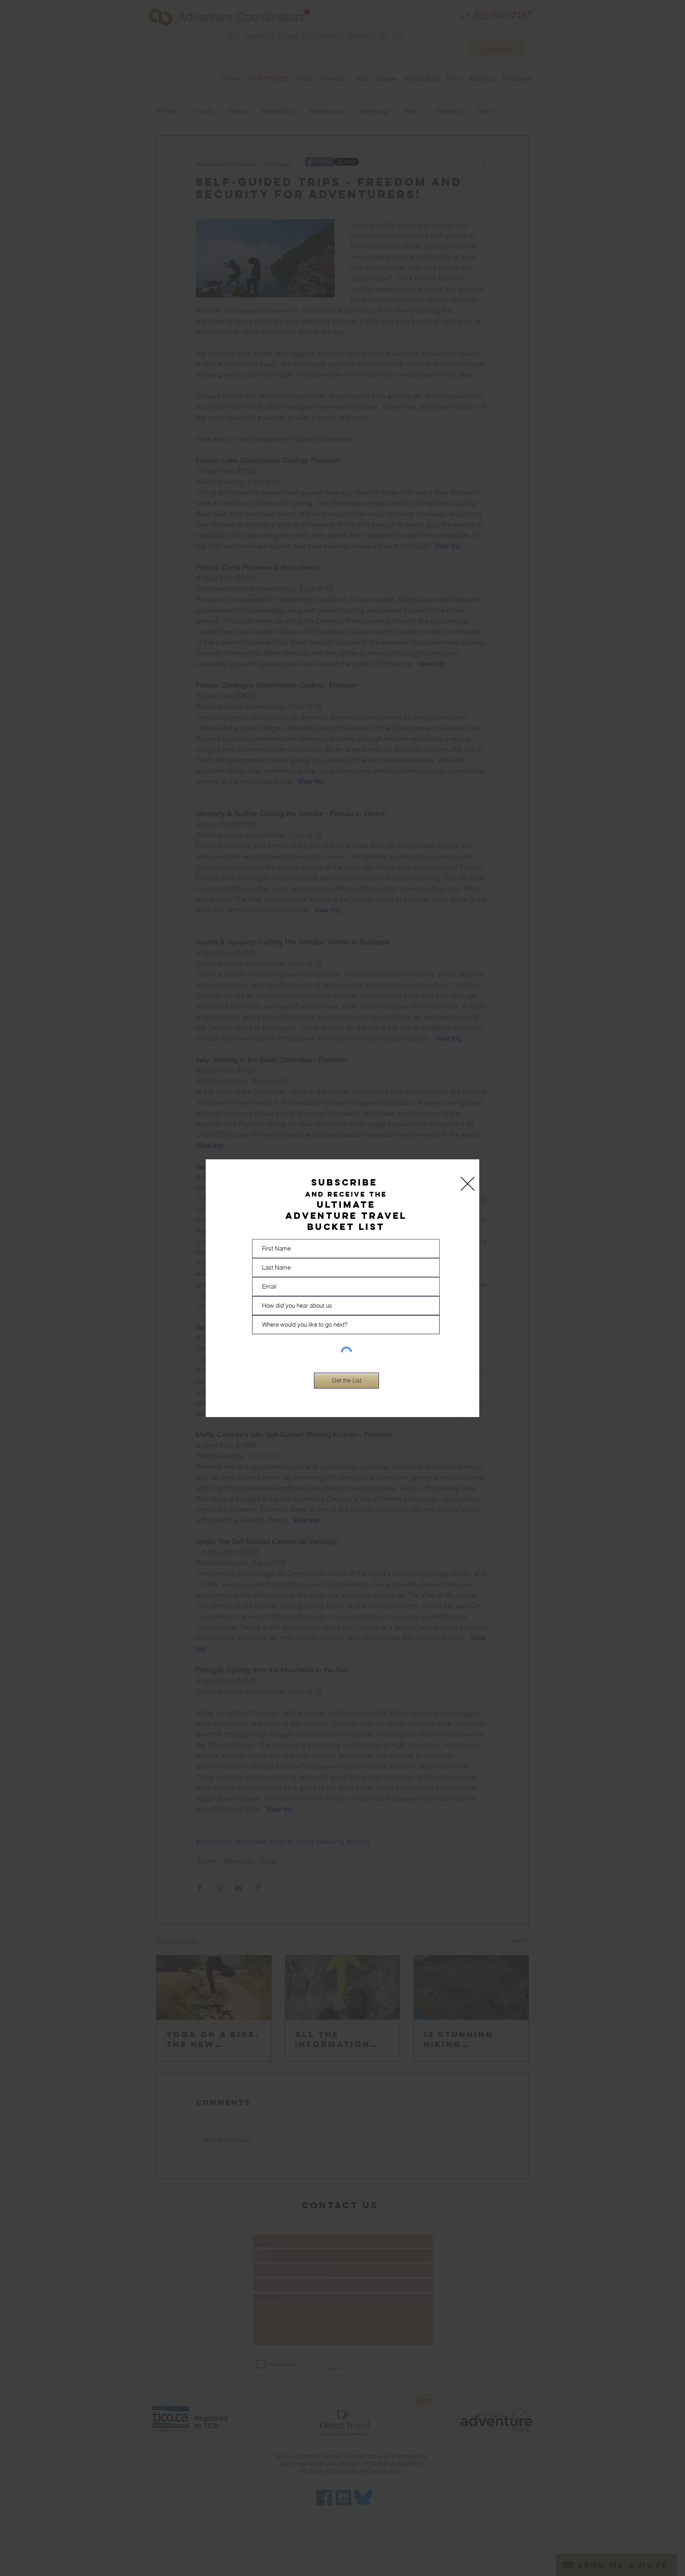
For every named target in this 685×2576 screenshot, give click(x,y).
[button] (468, 1184)
